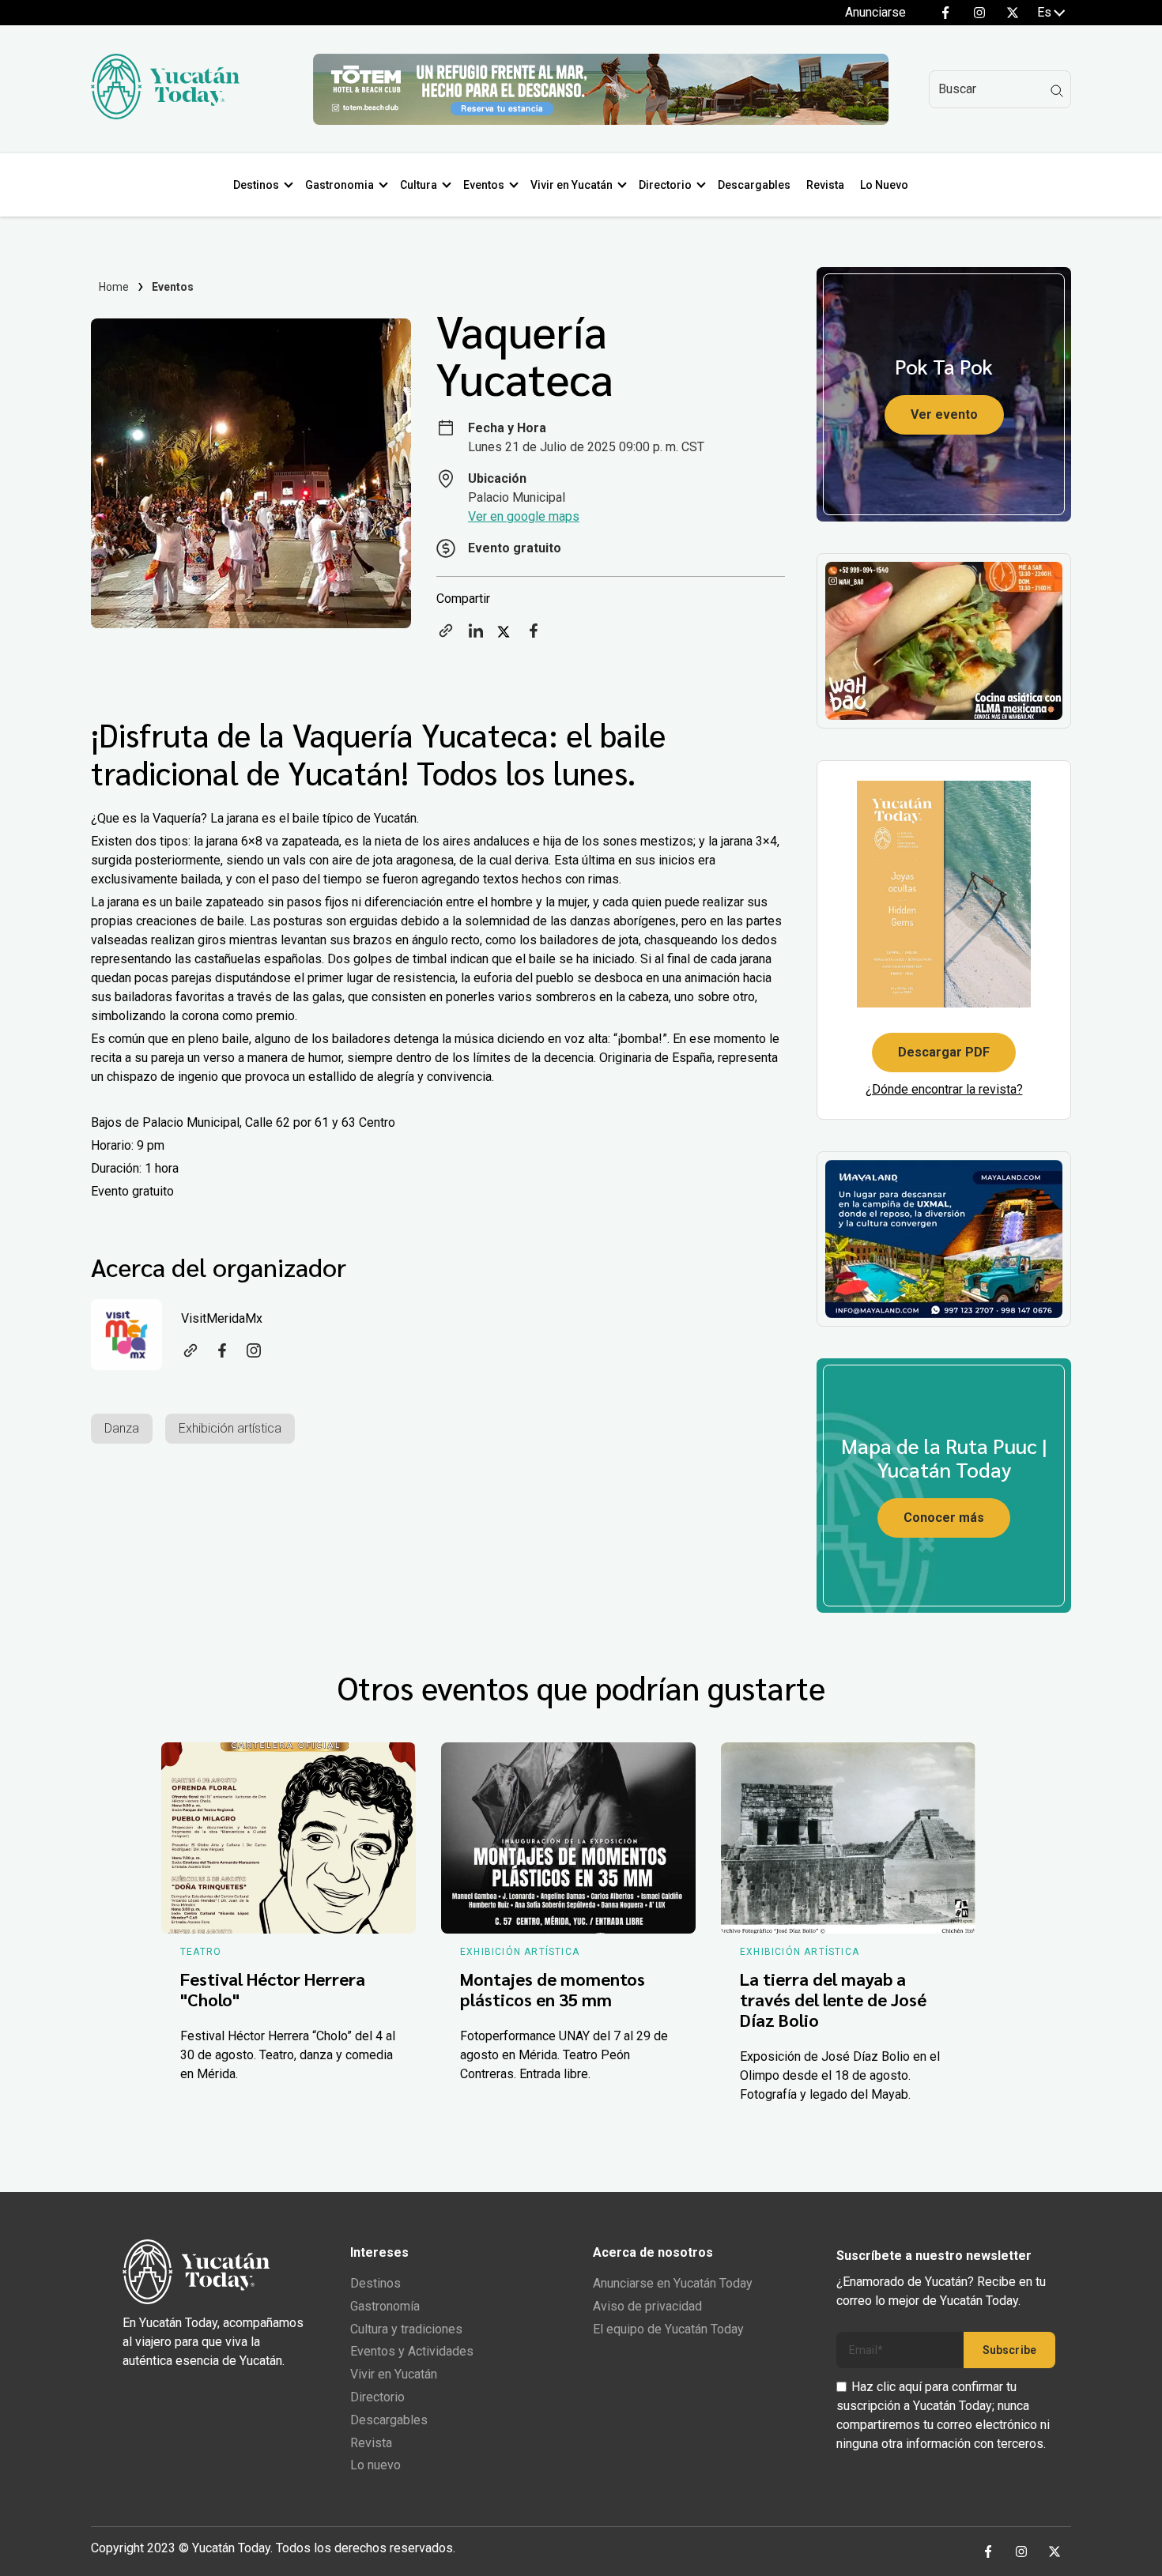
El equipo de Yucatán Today (668, 2329)
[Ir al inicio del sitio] (165, 115)
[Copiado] (446, 636)
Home (114, 287)
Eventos (484, 185)
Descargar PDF (944, 1052)
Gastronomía (385, 2306)
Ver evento (944, 414)
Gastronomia (340, 185)
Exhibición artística (230, 1428)
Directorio (665, 185)
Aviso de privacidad (647, 2306)
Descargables (754, 185)
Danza (122, 1428)
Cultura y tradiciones (406, 2329)
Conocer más (944, 1518)
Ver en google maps (524, 516)
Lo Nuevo (884, 185)
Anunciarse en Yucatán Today (673, 2283)
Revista (825, 185)
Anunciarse (875, 12)
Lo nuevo (375, 2465)
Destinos (256, 185)
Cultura (419, 185)
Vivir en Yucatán (572, 185)
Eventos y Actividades (412, 2351)
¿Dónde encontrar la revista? (944, 1089)
